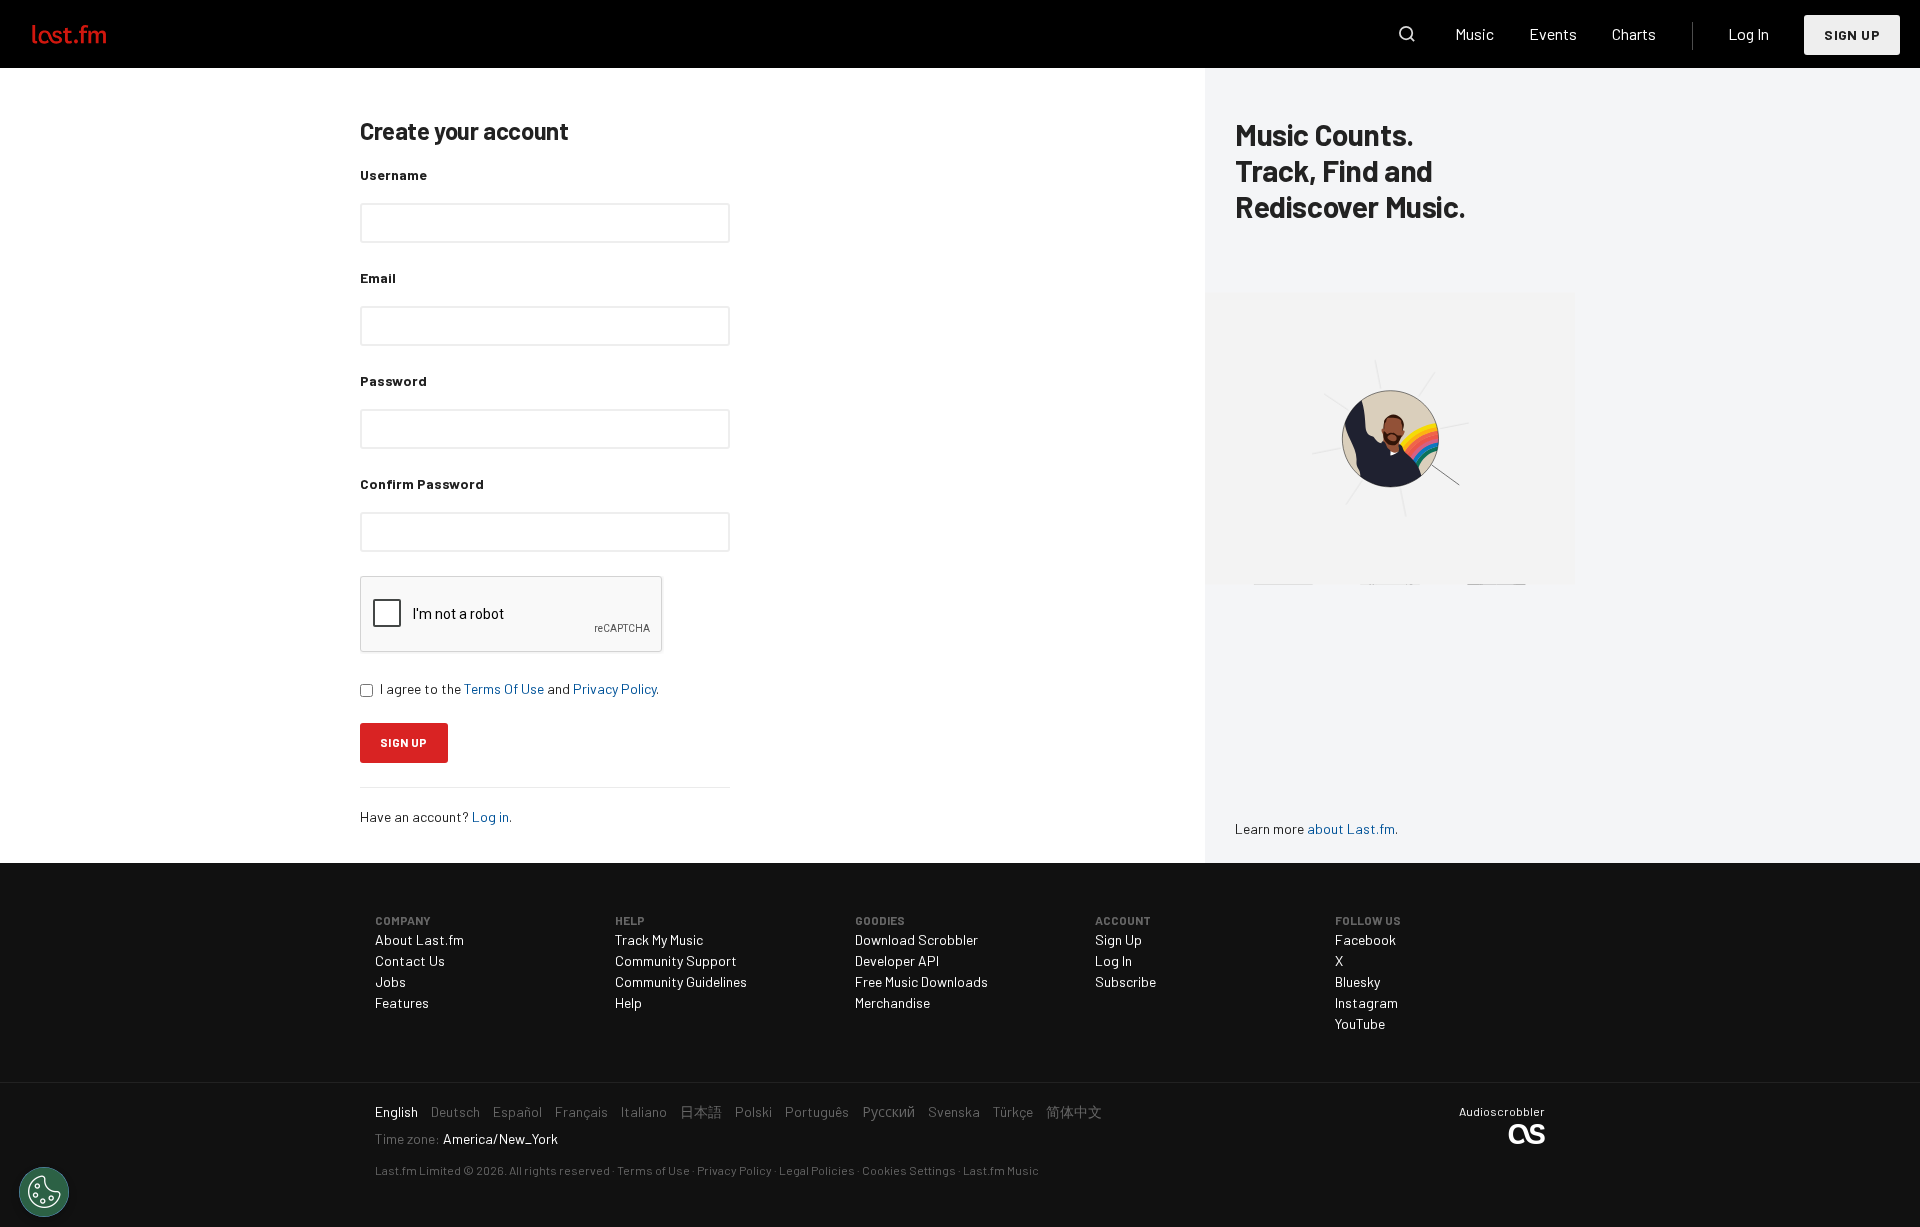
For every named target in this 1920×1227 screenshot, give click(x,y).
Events (1553, 33)
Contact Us (410, 960)
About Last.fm (419, 939)
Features (402, 1002)
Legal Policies (817, 1170)
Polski (753, 1111)
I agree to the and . (519, 688)
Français (581, 1111)
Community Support (676, 960)
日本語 (701, 1111)
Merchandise (892, 1002)
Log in (490, 816)
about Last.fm (1351, 828)
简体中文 (1074, 1111)
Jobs (390, 981)
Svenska (954, 1111)
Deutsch (455, 1111)
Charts (1634, 33)
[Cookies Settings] (44, 1192)
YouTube (1360, 1023)
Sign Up (1852, 34)
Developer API (897, 960)
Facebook (1365, 939)
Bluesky (1357, 981)
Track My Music (659, 939)
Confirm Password (422, 483)
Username (393, 174)
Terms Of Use (504, 688)
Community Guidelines (681, 981)
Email (378, 277)
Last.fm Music (1001, 1170)
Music (1474, 33)
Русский (888, 1111)
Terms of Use (653, 1170)
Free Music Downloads (921, 981)
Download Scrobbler (916, 939)
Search (1407, 34)
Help (628, 1002)
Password (393, 380)
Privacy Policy (614, 688)
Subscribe (1125, 981)
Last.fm (92, 34)
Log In (1748, 33)
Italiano (644, 1111)
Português (817, 1111)
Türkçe (1013, 1111)
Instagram (1366, 1002)
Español (517, 1111)
